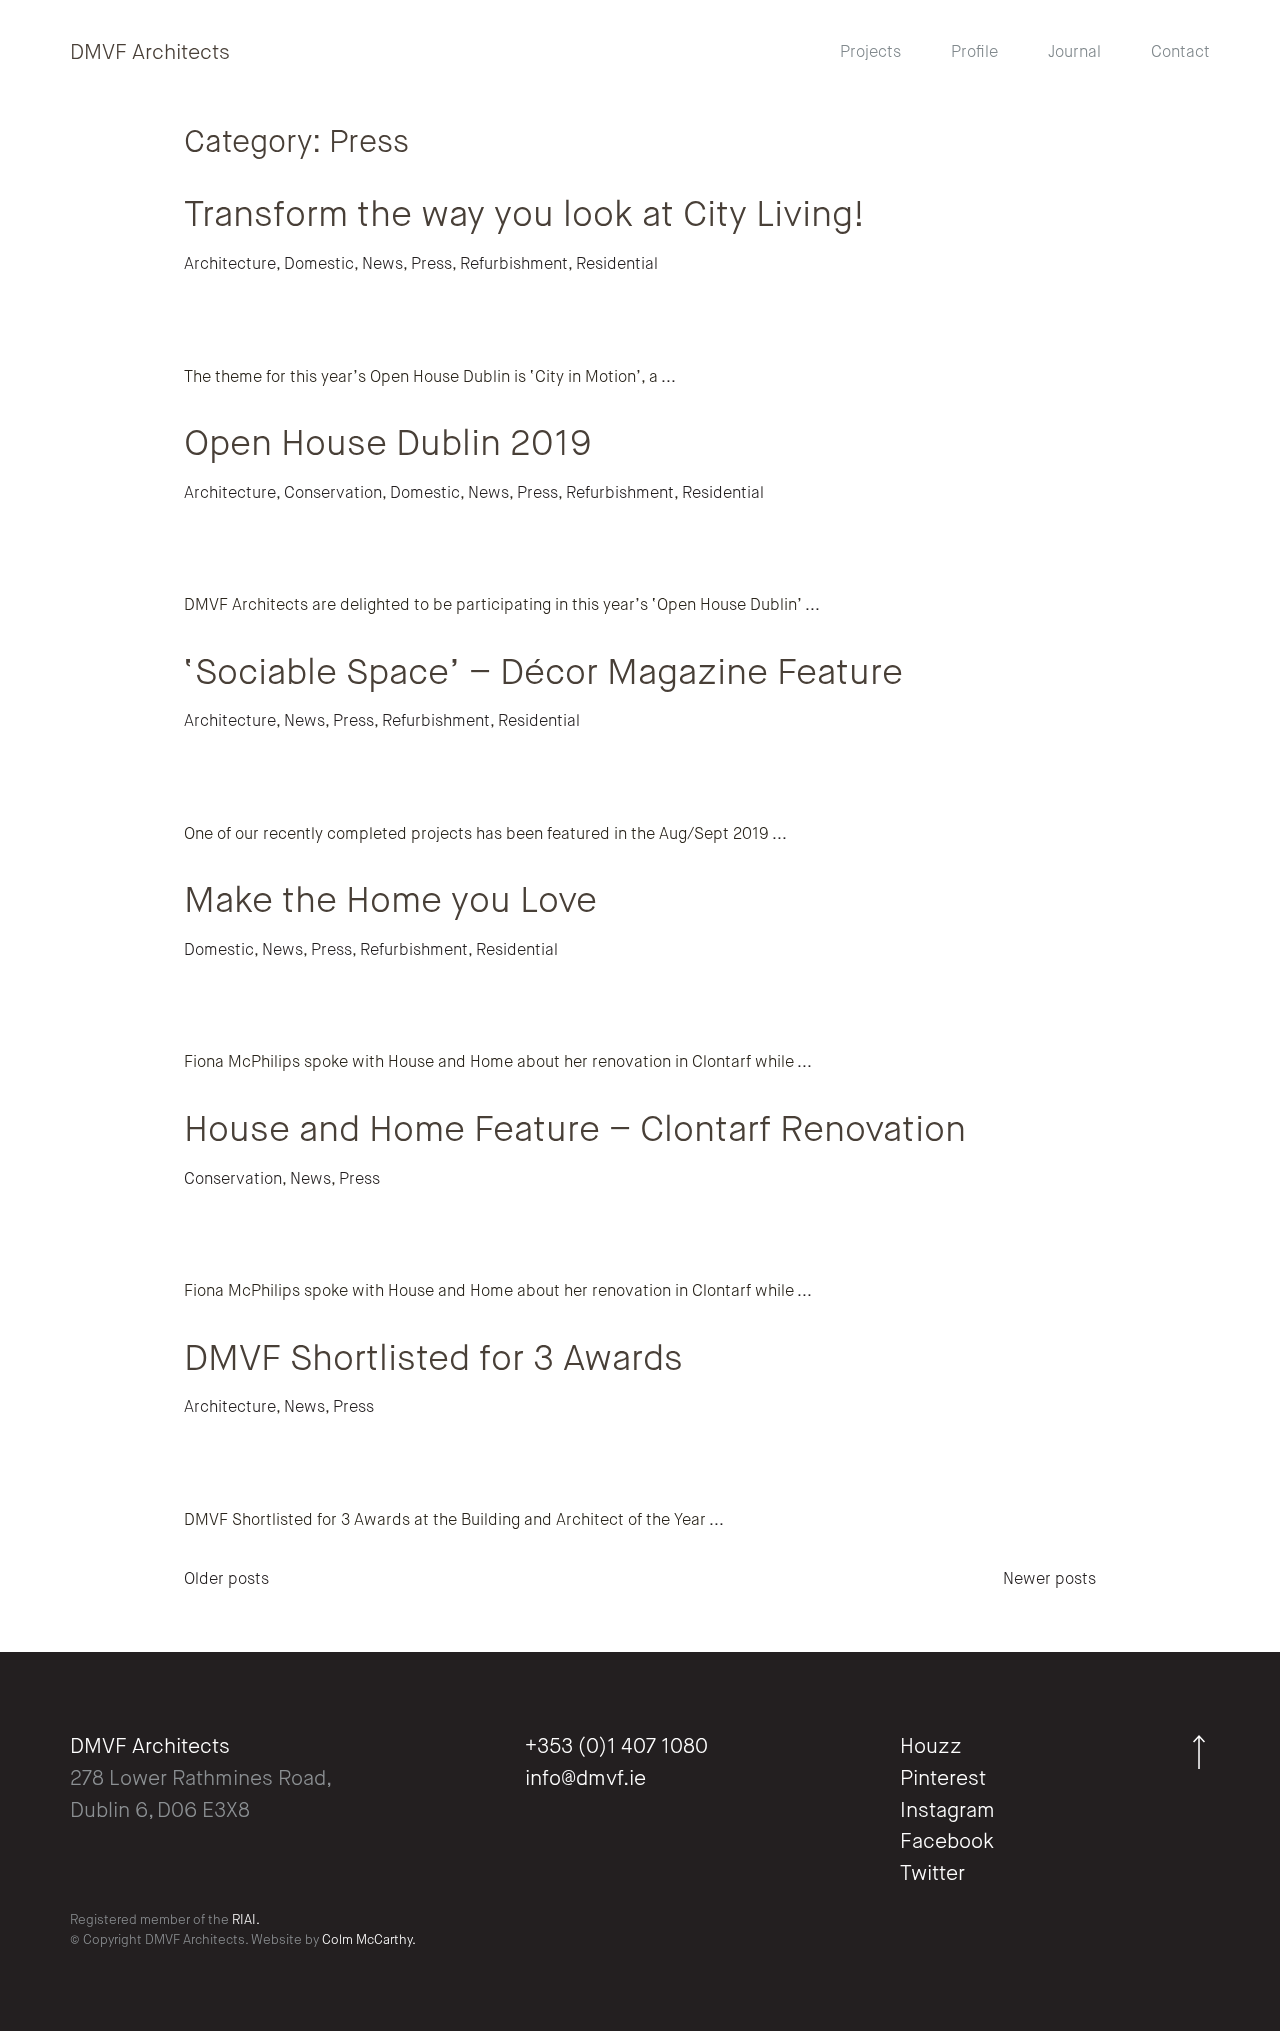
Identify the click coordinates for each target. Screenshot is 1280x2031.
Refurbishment (514, 265)
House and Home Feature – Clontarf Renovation (575, 1131)
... (667, 378)
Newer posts (1049, 1580)
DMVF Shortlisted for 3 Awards (433, 1360)
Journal (1074, 53)
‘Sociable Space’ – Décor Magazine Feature (543, 674)
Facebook (947, 1842)
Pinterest (943, 1779)
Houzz (931, 1747)
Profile (974, 53)
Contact (1180, 53)
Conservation (333, 494)
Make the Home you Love (390, 902)
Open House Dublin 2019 (388, 445)
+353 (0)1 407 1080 (616, 1747)
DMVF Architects (150, 53)
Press (431, 265)
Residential (617, 265)
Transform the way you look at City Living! (524, 216)
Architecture (230, 265)
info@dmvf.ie (585, 1779)
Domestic (319, 265)
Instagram (947, 1811)
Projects (870, 53)
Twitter (932, 1874)
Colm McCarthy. (369, 1940)
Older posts (226, 1580)
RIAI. (246, 1920)
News (382, 265)
